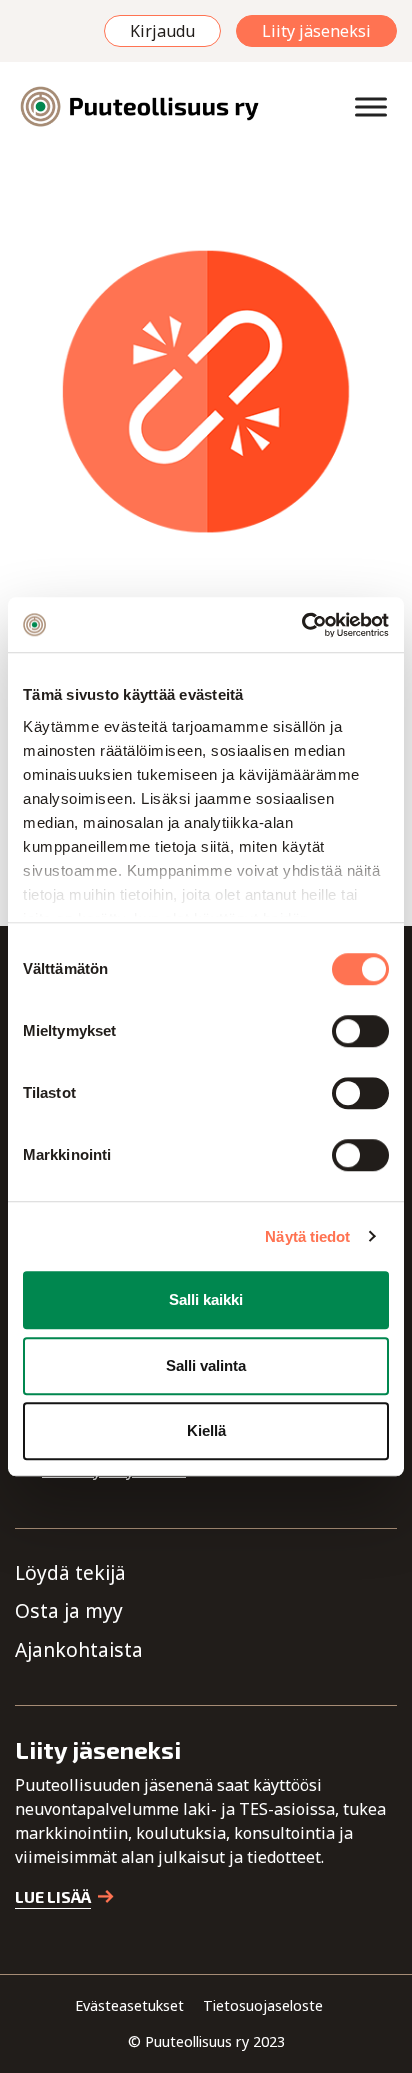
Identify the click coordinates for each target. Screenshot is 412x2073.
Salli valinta (206, 1365)
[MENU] (371, 106)
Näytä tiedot (307, 1236)
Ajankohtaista (79, 1649)
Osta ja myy (69, 1610)
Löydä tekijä (70, 1572)
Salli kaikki (206, 1299)
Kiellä (206, 1430)
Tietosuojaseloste (263, 2005)
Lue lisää (53, 1896)
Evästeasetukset (129, 2005)
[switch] (360, 1031)
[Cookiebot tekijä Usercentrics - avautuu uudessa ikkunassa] (301, 625)
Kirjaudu (162, 31)
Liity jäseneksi (316, 31)
